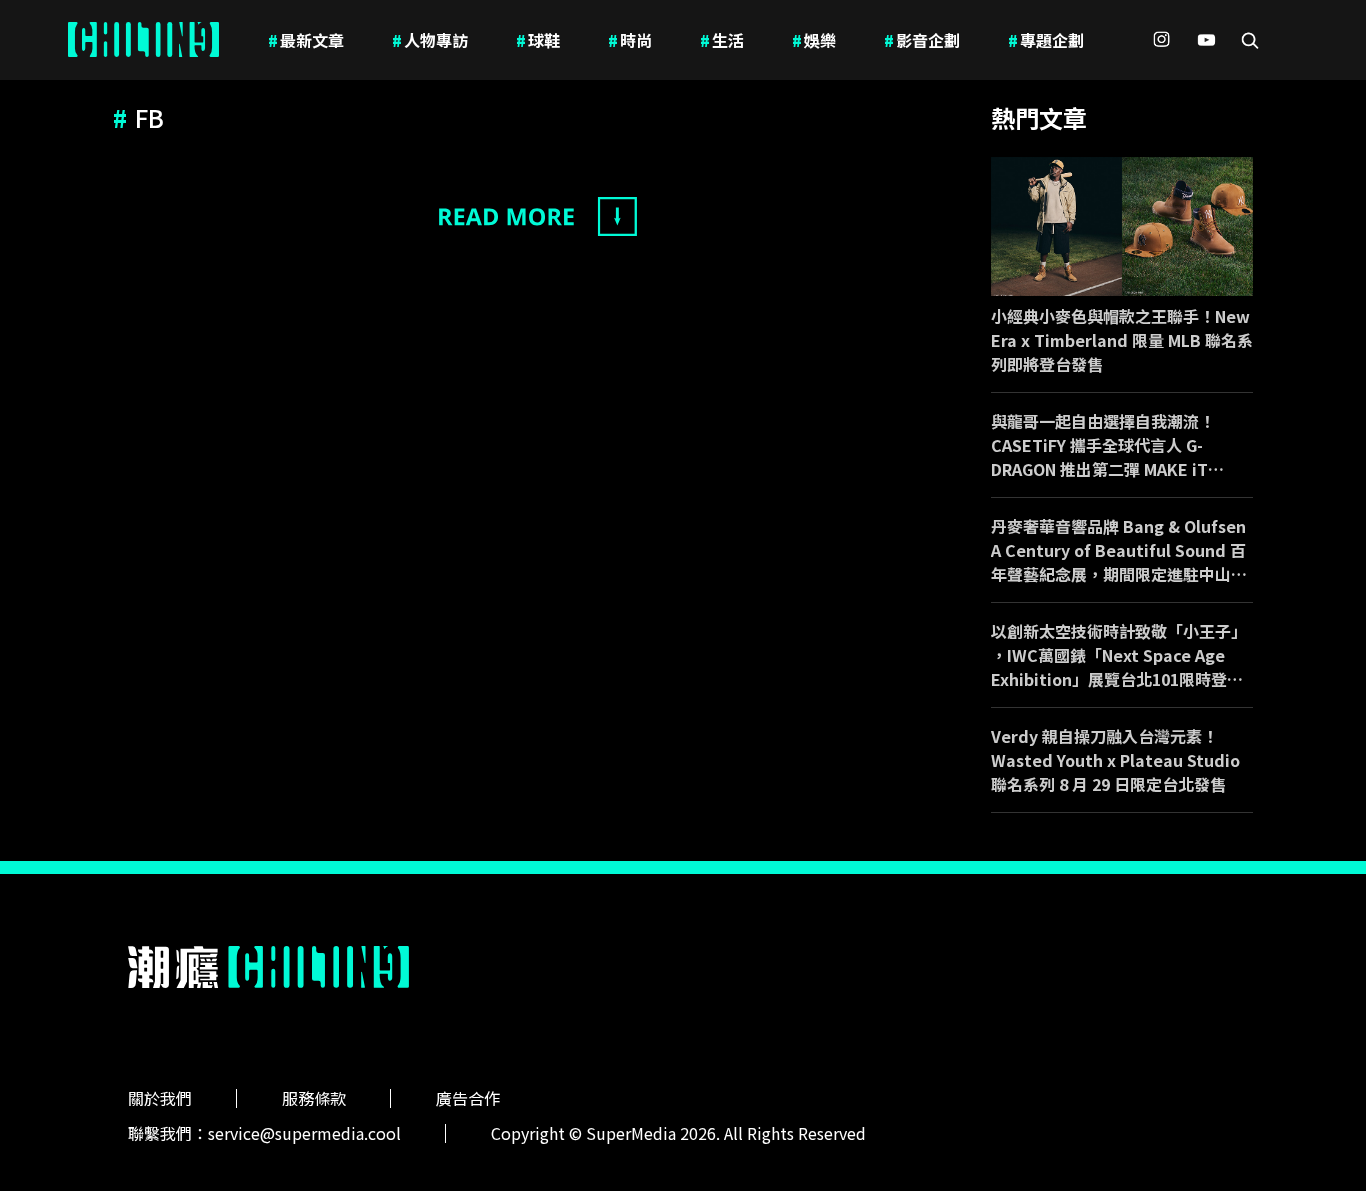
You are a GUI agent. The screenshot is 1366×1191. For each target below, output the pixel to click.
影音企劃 (922, 40)
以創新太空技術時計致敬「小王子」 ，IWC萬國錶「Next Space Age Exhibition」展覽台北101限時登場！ (1119, 655)
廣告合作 (468, 1098)
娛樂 (814, 40)
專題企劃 (1046, 40)
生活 (722, 40)
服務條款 (314, 1098)
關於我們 (160, 1098)
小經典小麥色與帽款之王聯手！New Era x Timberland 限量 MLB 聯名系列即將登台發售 (1122, 340)
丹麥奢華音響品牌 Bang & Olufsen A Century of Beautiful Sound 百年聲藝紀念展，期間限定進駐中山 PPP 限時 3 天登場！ (1118, 550)
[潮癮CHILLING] (143, 40)
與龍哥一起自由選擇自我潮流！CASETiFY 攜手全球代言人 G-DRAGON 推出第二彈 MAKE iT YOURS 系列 (1103, 445)
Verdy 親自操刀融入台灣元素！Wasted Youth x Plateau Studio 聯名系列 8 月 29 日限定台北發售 (1115, 760)
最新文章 (306, 40)
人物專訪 (430, 40)
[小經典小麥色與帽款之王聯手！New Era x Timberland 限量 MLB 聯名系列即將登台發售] (1122, 226)
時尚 (630, 40)
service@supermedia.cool (304, 1133)
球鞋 (538, 40)
